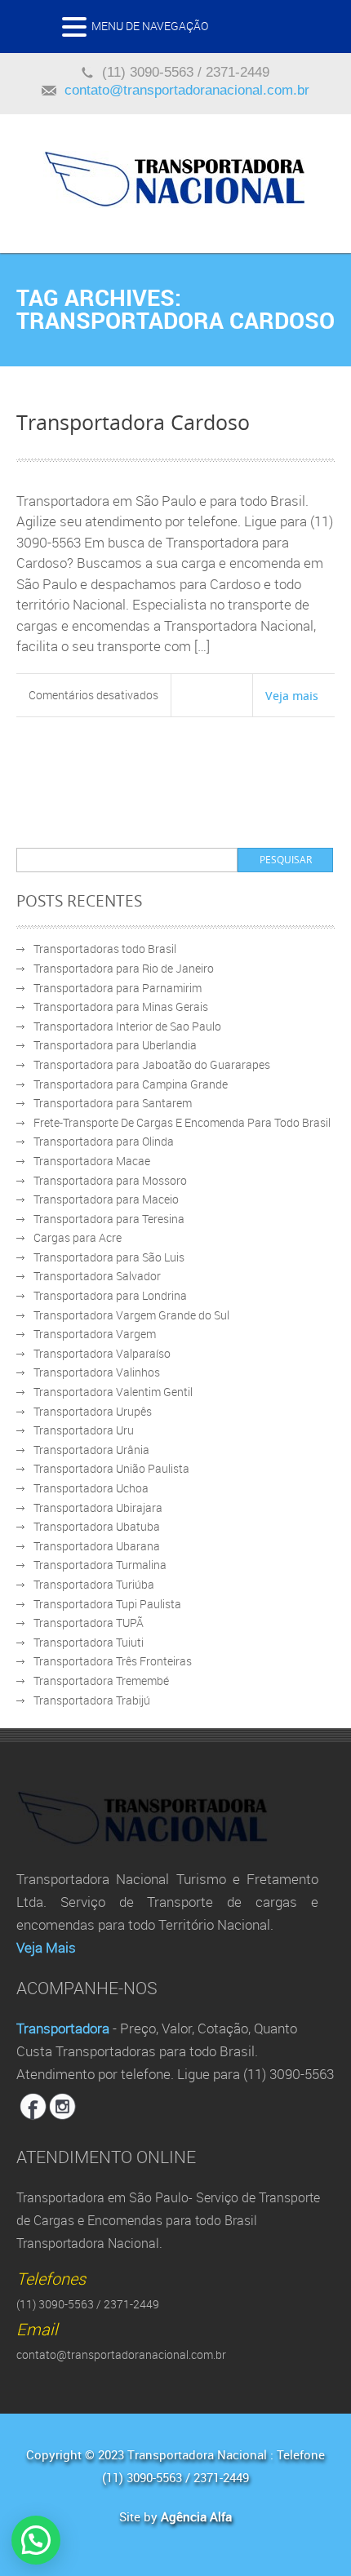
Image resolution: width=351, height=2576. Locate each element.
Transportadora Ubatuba (97, 1526)
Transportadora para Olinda (104, 1141)
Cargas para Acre (78, 1237)
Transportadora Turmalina (100, 1565)
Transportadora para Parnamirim (118, 988)
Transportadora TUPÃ (89, 1623)
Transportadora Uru (84, 1430)
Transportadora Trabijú (92, 1700)
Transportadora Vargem (95, 1334)
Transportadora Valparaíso (102, 1353)
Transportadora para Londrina (110, 1295)
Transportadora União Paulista (111, 1468)
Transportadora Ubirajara (98, 1507)
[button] (77, 31)
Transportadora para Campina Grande (131, 1084)
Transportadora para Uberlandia (115, 1045)
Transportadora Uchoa (91, 1488)
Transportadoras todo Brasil (105, 949)
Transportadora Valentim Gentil (113, 1392)
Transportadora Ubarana (97, 1546)
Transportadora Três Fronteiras (113, 1661)
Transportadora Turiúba (94, 1584)
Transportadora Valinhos (97, 1372)
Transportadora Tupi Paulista (107, 1604)
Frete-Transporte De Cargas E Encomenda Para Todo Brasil (182, 1122)
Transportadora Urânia (91, 1450)
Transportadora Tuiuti (89, 1642)
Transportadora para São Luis (109, 1257)
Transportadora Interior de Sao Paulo (127, 1026)
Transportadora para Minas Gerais (121, 1006)
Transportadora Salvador (97, 1276)
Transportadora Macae (92, 1161)
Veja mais (292, 695)
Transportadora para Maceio (106, 1199)
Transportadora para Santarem (113, 1103)
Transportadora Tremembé (101, 1680)
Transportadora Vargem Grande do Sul (131, 1315)
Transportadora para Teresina (109, 1219)
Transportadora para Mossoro (110, 1180)
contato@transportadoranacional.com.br (187, 90)
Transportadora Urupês (93, 1411)
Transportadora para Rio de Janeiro (124, 968)
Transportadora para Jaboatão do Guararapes (152, 1064)
